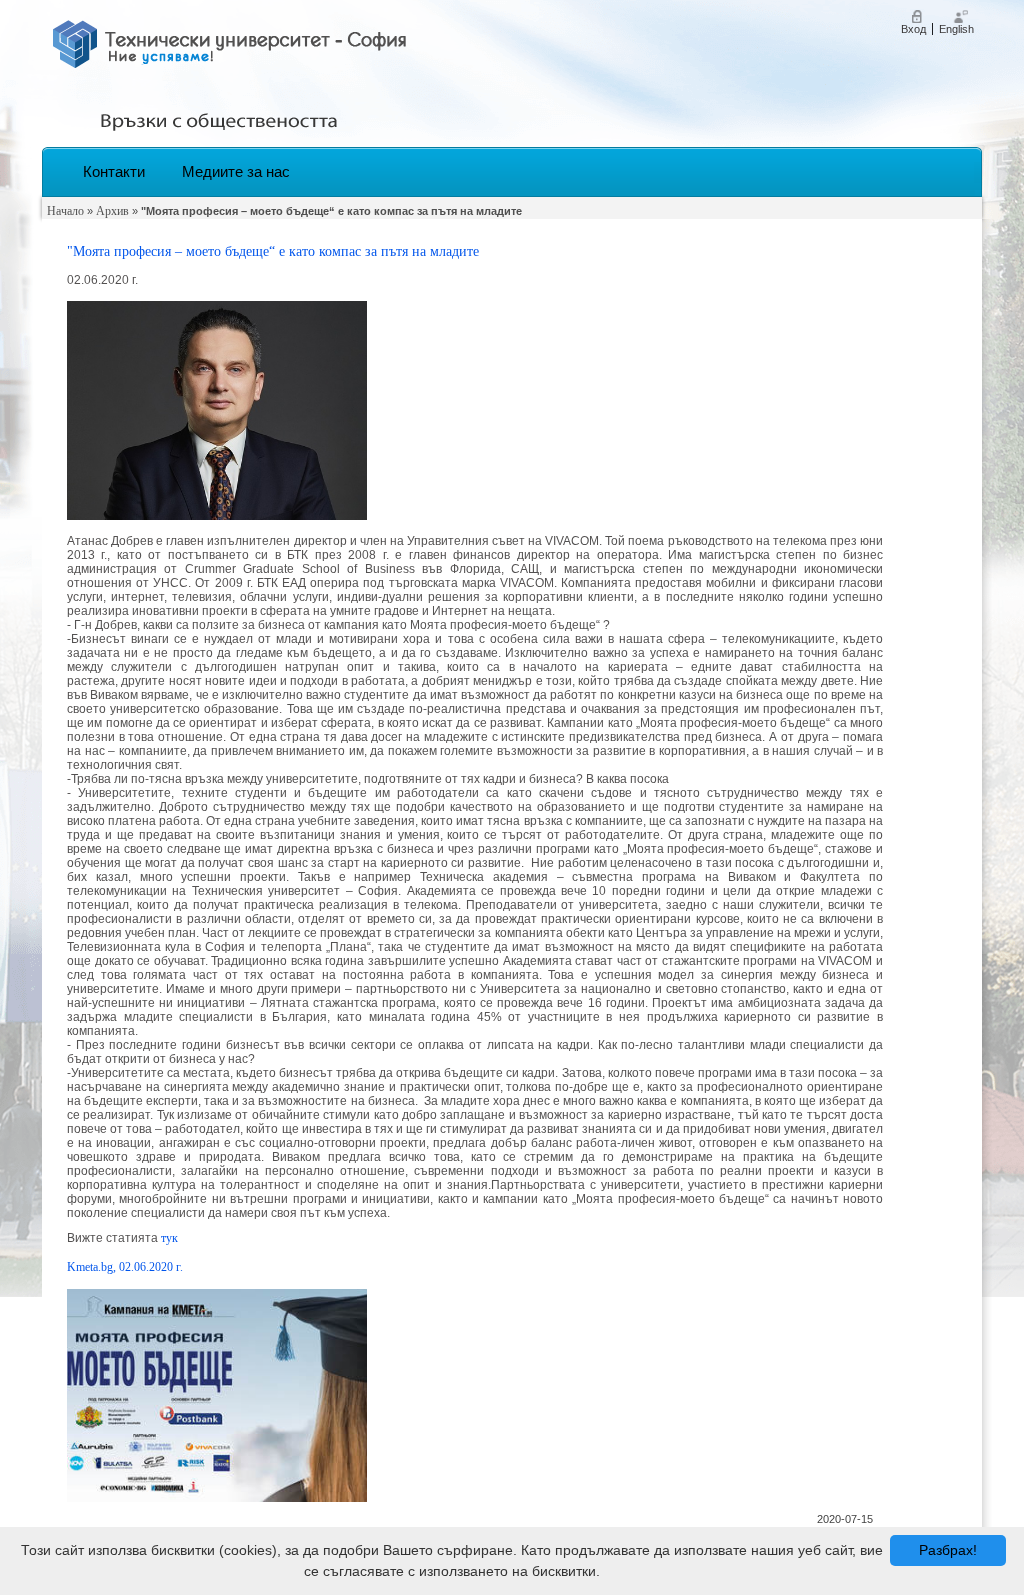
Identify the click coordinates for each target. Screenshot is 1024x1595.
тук (169, 1238)
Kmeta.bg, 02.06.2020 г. (125, 1267)
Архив (112, 211)
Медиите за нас (236, 171)
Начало (65, 211)
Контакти (114, 171)
